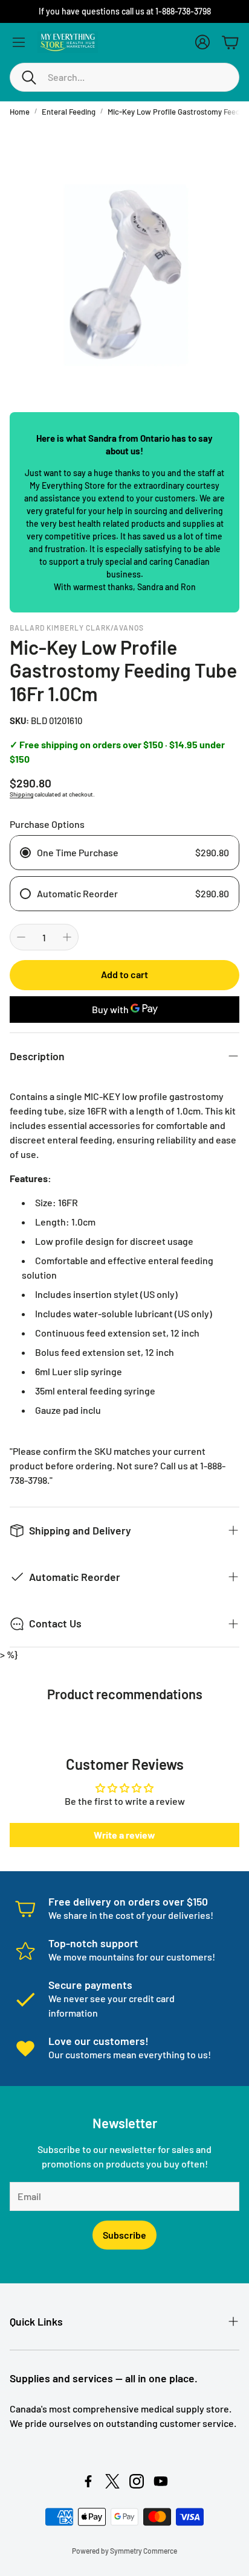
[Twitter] (112, 2481)
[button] (124, 77)
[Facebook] (88, 2481)
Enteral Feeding (69, 112)
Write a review (124, 1835)
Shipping (21, 794)
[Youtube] (161, 2481)
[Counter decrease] (21, 937)
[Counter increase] (67, 937)
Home (20, 112)
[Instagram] (137, 2481)
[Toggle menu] (19, 42)
